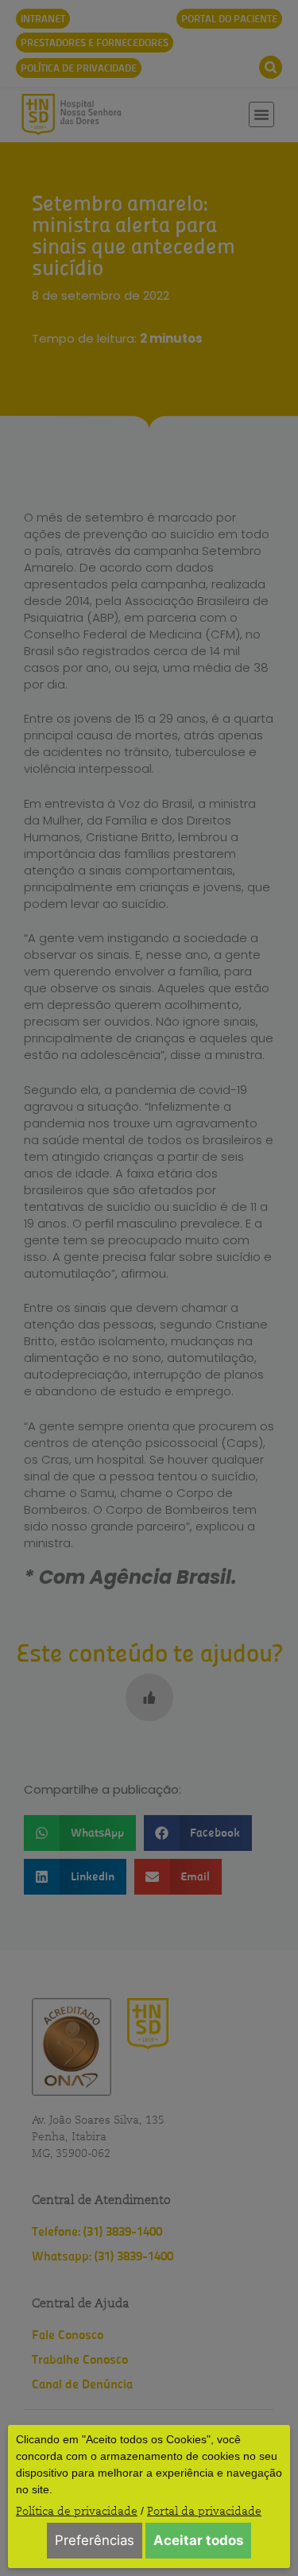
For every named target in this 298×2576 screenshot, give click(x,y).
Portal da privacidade (204, 2511)
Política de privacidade (77, 2511)
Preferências (95, 2540)
